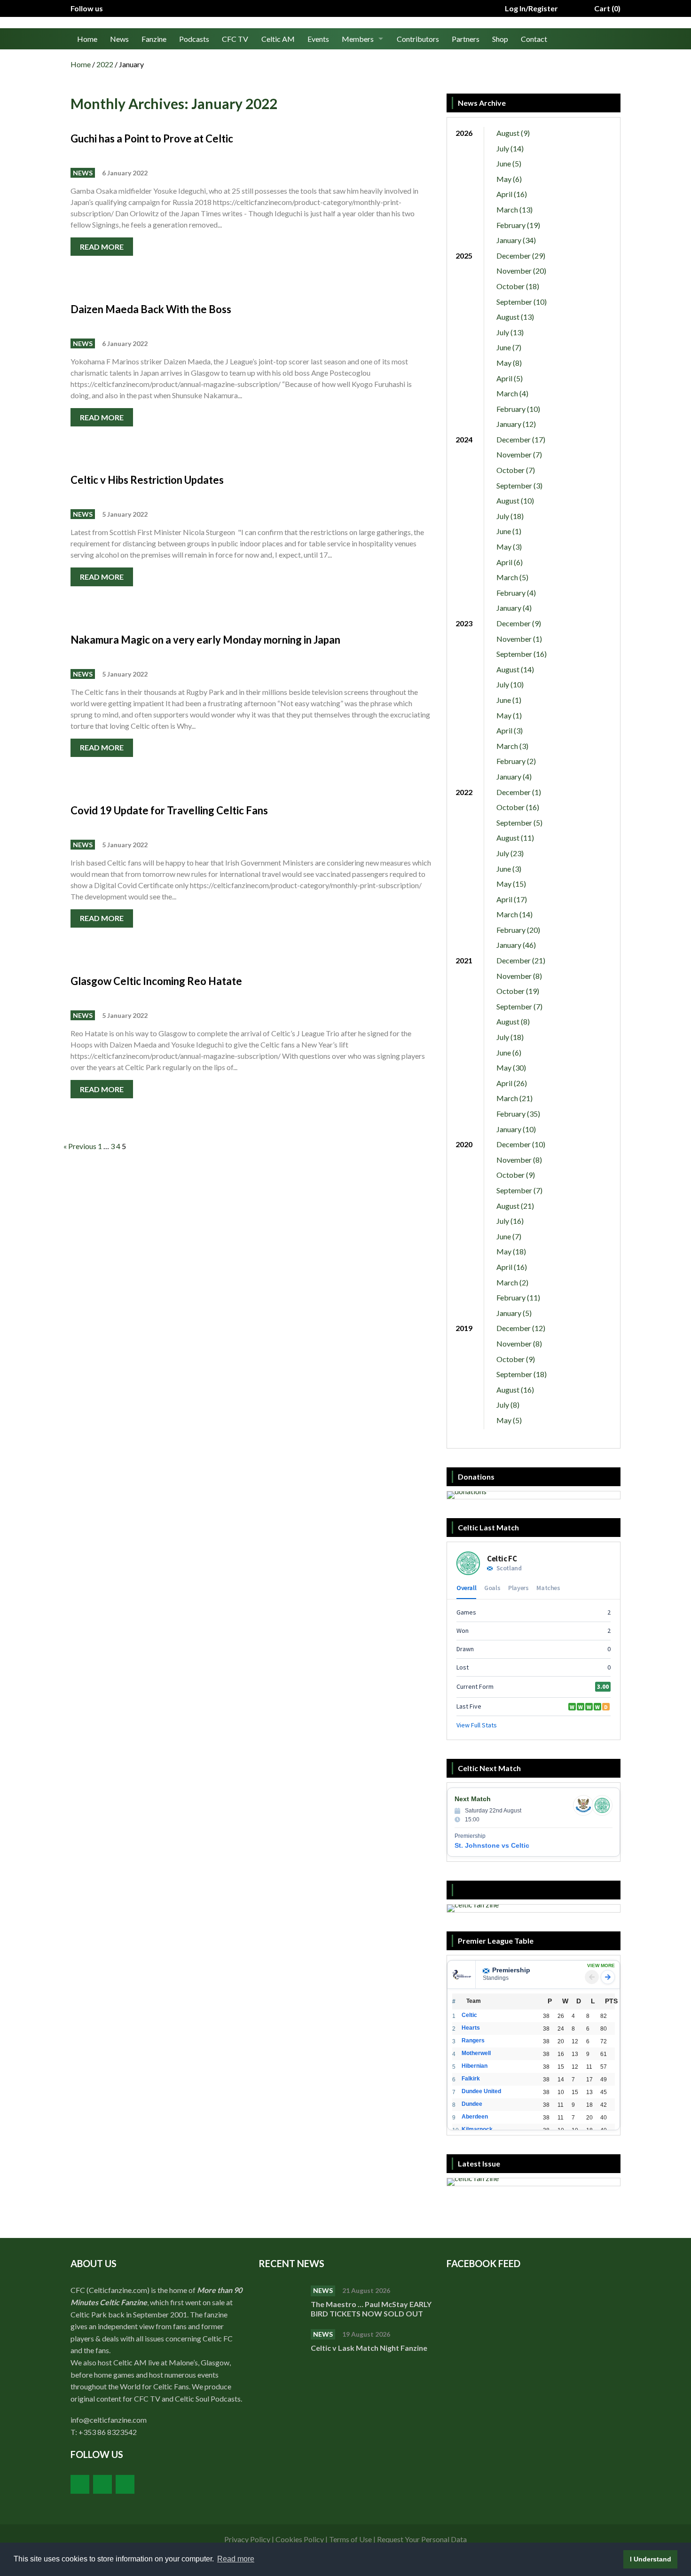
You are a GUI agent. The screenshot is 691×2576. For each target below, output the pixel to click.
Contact (534, 39)
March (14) (514, 914)
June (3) (509, 869)
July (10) (510, 684)
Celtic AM (278, 39)
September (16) (522, 654)
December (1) (519, 792)
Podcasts (194, 39)
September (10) (522, 302)
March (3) (512, 746)
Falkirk (471, 2079)
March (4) (512, 393)
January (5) (514, 1313)
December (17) (521, 439)
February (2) (516, 761)
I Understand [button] (651, 2559)
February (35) (518, 1114)
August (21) (515, 1206)
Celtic (469, 2015)
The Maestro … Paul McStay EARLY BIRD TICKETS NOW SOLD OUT (371, 2309)
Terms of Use (350, 2539)
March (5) (512, 577)
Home (87, 39)
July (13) (510, 332)
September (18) (522, 1374)
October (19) (518, 991)
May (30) (511, 1067)
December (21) (521, 960)
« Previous (80, 1146)
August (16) (515, 1390)
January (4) (514, 608)
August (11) (515, 838)
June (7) (509, 347)
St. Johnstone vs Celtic (492, 1845)
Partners (466, 39)
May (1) (509, 715)
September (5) (519, 823)
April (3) (510, 730)
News (119, 39)
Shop (500, 39)
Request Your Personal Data (422, 2539)
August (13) (515, 317)
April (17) (512, 899)
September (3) (519, 485)
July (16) (510, 1221)
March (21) (514, 1098)
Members (358, 39)
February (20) (518, 930)
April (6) (510, 562)
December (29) (521, 256)
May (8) (509, 363)
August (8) (513, 1021)
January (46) (516, 945)
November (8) (519, 976)
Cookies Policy (300, 2539)
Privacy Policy (247, 2539)
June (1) (509, 531)
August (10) (515, 500)
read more (102, 247)
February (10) (518, 409)
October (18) (518, 286)
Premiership (511, 1970)
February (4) (516, 593)
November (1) (519, 639)
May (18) (511, 1251)
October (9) (516, 1175)
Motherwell (476, 2053)
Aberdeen (475, 2117)
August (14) (515, 669)
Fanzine (154, 39)
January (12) (516, 424)
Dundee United (481, 2091)
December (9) (519, 623)
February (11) (518, 1297)
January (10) (516, 1129)
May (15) (511, 884)
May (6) (509, 179)
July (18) (510, 516)
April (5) (510, 378)
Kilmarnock (477, 2129)
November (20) (521, 271)
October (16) (518, 807)
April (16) (512, 194)
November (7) (519, 454)
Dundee (472, 2104)
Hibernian (475, 2066)
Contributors (418, 39)
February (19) (518, 225)
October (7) (516, 470)
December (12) (521, 1328)
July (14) (510, 148)
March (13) (514, 209)
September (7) (519, 1006)
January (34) (516, 240)
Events (318, 39)
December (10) (521, 1144)
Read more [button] (236, 2559)
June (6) (509, 1052)
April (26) (512, 1083)
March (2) (512, 1282)
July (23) (510, 853)
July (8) (508, 1405)
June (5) (509, 163)
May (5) (509, 1420)
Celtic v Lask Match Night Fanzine (370, 2348)
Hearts (471, 2028)
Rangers (473, 2040)
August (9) (513, 133)
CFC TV (235, 39)
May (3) (509, 547)
